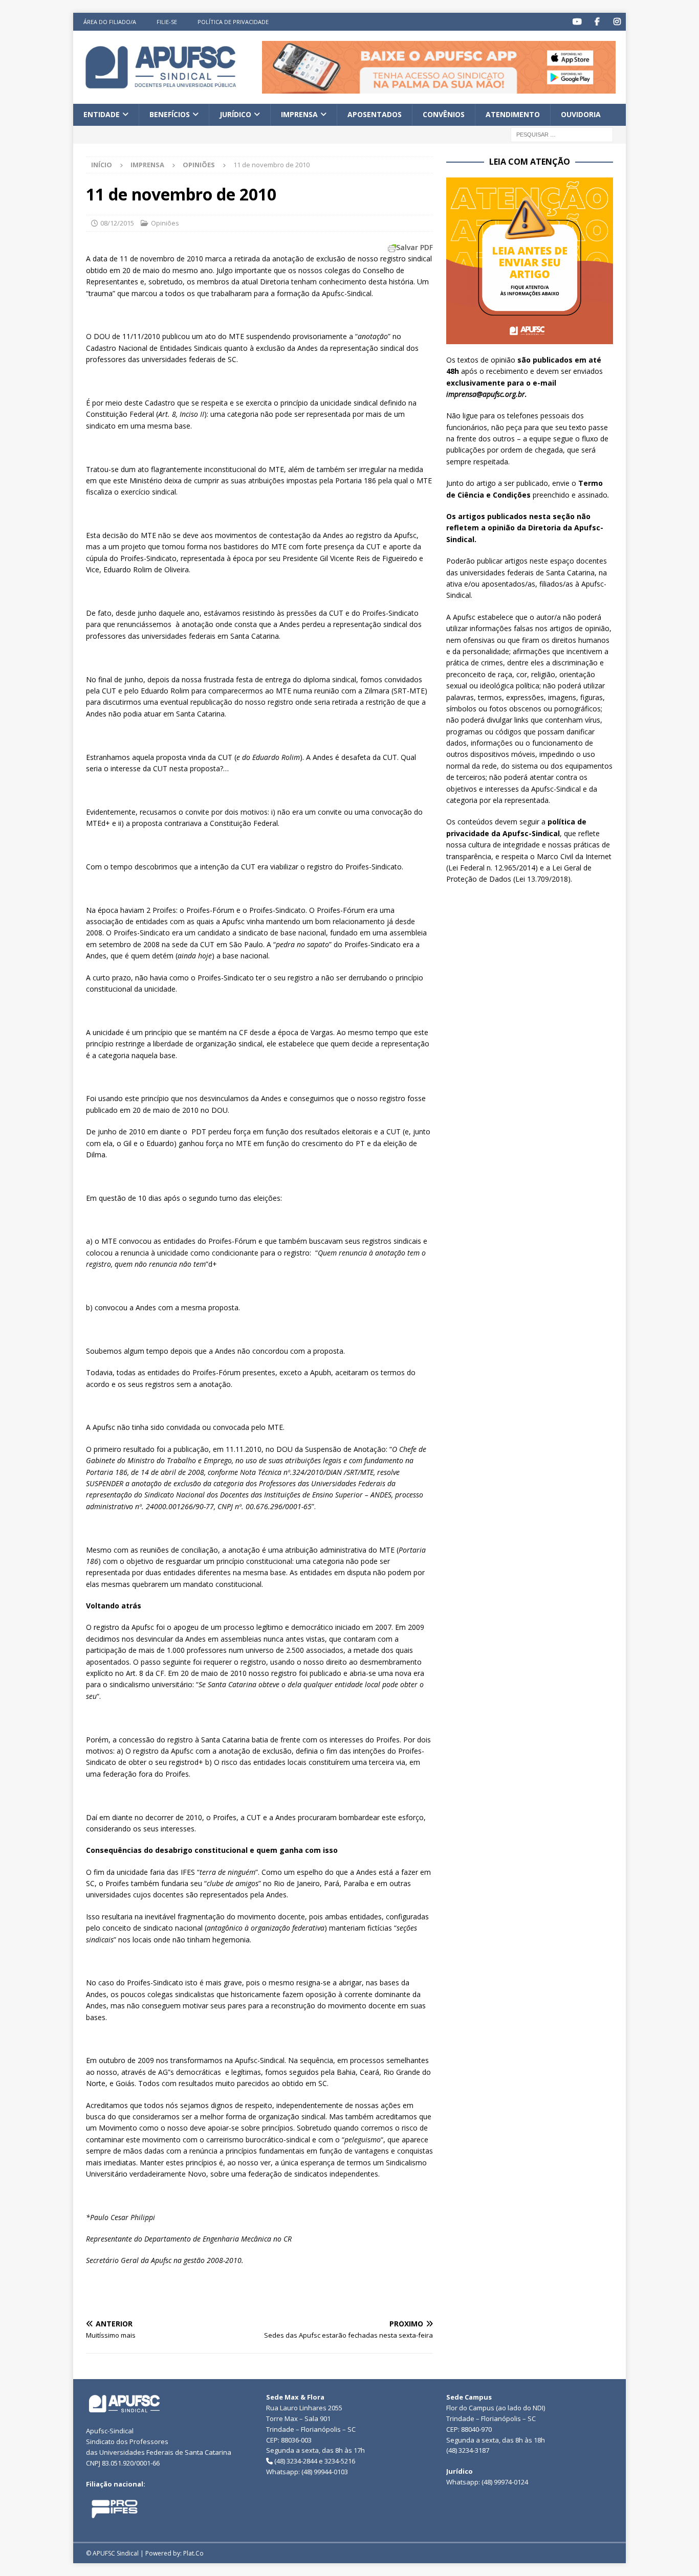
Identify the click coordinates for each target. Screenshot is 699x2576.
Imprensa (299, 114)
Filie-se (167, 22)
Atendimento (513, 114)
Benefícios (170, 114)
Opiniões (165, 223)
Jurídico (235, 114)
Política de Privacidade (233, 22)
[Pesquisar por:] (562, 134)
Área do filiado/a (110, 22)
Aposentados (375, 114)
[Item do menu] (577, 22)
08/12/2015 (117, 223)
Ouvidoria (581, 114)
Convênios (444, 114)
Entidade (102, 114)
